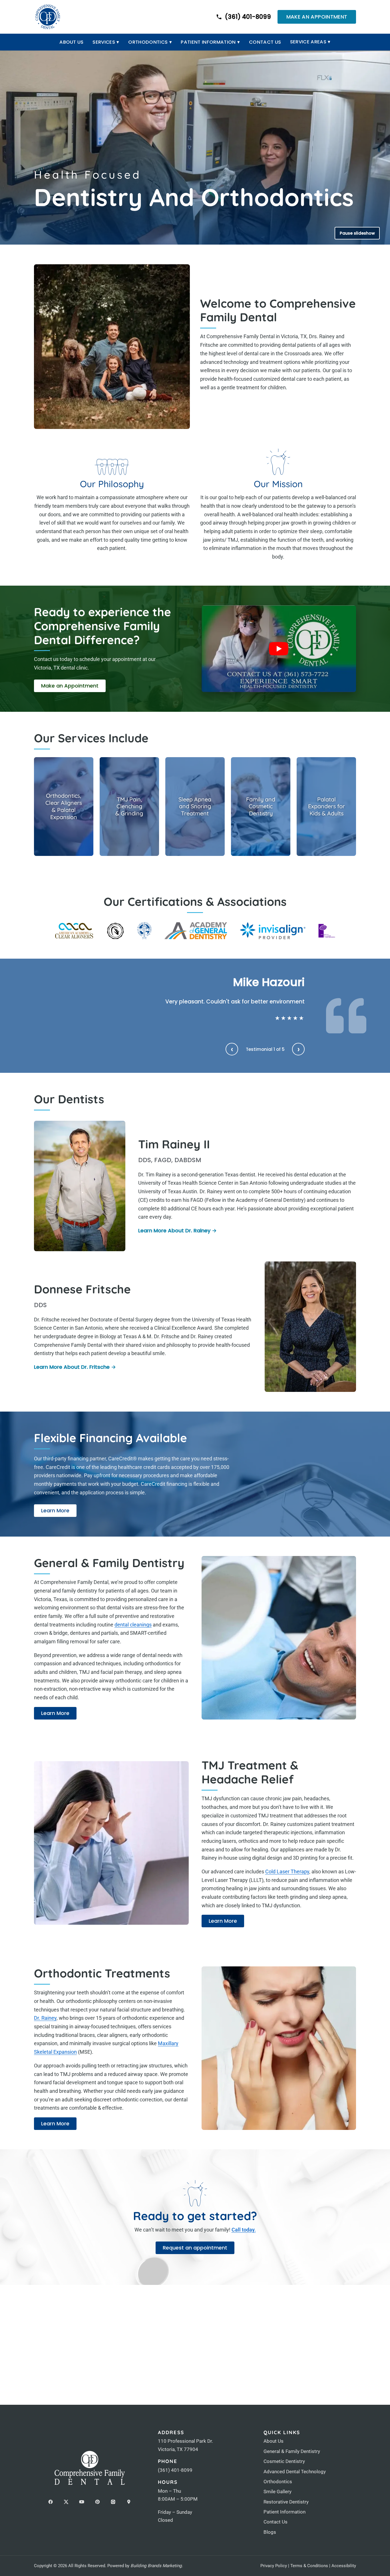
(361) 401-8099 (175, 2470)
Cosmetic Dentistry (284, 2461)
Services (106, 42)
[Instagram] (113, 2502)
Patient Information (210, 42)
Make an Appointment (317, 17)
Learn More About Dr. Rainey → (177, 1230)
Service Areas (310, 42)
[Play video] (279, 649)
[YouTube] (82, 2502)
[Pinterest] (97, 2502)
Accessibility (344, 2566)
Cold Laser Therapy (287, 1871)
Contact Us (265, 42)
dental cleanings (133, 1625)
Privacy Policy (274, 2566)
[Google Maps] (129, 2502)
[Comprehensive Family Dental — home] (48, 17)
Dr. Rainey (45, 2018)
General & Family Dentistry (292, 2451)
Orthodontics (150, 42)
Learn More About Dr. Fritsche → (75, 1367)
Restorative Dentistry (286, 2502)
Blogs (270, 2532)
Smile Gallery (278, 2492)
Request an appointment (195, 2248)
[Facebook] (51, 2502)
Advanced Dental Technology (295, 2472)
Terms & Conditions (309, 2566)
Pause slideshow (357, 233)
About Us (72, 42)
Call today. (244, 2230)
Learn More (59, 1512)
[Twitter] (66, 2502)
